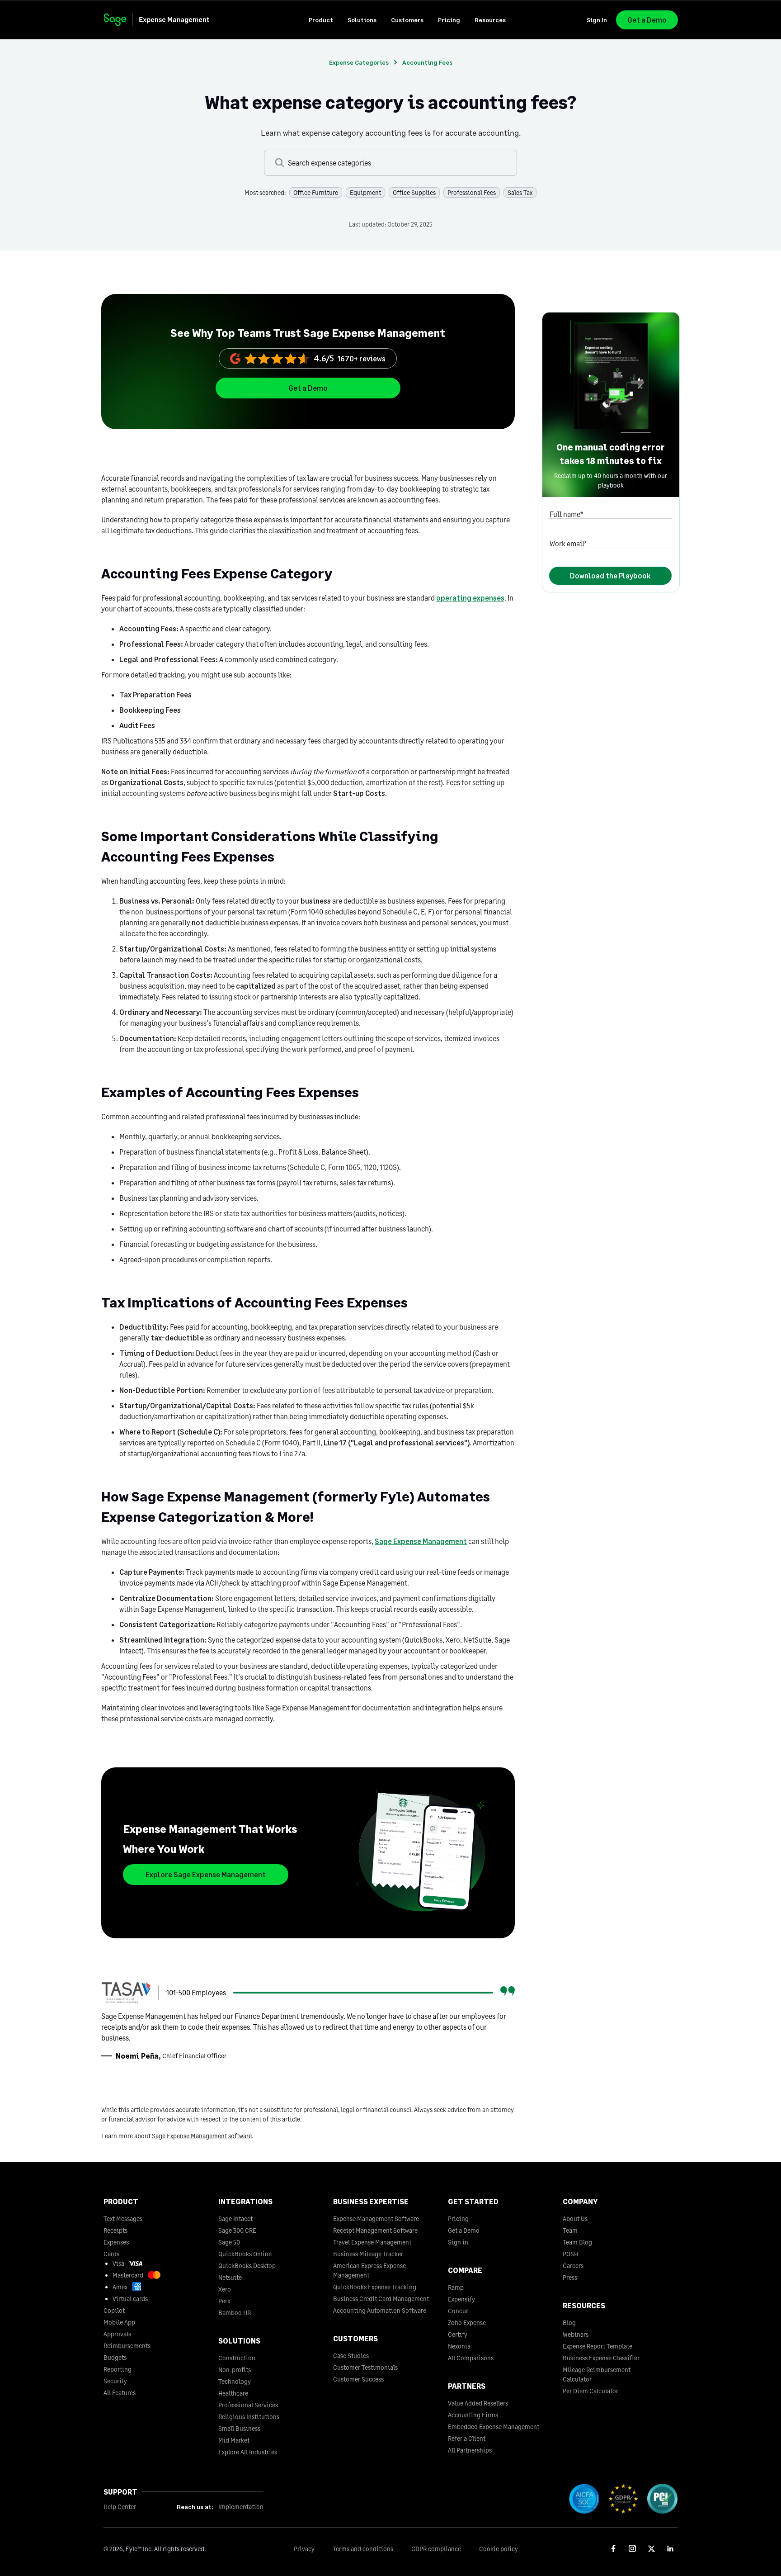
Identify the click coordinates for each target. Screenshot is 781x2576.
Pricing (449, 20)
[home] (165, 20)
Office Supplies (414, 192)
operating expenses (470, 598)
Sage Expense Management (421, 1541)
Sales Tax (520, 192)
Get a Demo (647, 20)
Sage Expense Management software (202, 2136)
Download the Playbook (610, 575)
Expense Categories (359, 62)
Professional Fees (472, 192)
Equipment (365, 192)
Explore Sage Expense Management (206, 1874)
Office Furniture (316, 192)
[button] (321, 20)
